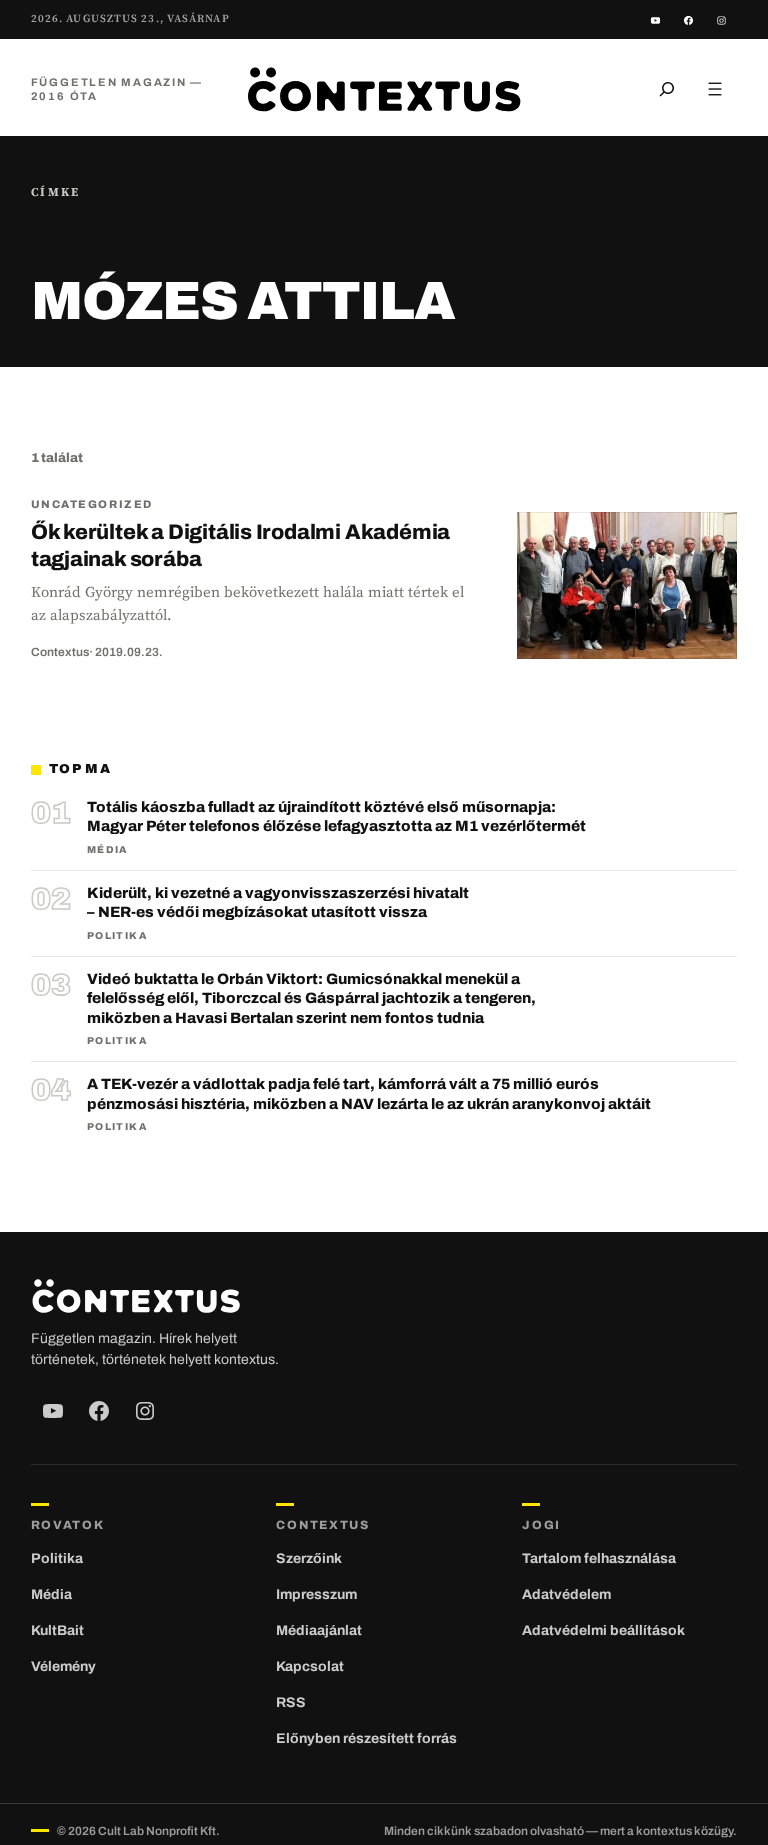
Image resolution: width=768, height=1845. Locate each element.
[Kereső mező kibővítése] (667, 89)
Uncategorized (92, 504)
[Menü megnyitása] (715, 89)
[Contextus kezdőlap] (384, 88)
